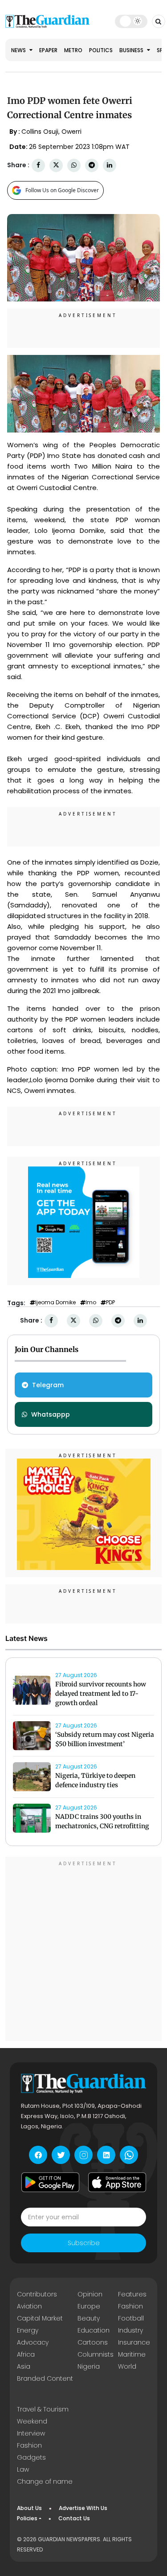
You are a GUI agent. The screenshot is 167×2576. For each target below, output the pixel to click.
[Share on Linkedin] (110, 165)
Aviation (29, 2306)
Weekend (32, 2421)
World (127, 2366)
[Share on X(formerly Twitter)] (56, 165)
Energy (28, 2330)
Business (132, 50)
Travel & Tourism (43, 2409)
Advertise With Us (83, 2508)
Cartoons (93, 2342)
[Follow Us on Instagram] (83, 2155)
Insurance (134, 2342)
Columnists (96, 2354)
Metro (73, 50)
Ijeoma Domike (55, 1302)
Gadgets (31, 2457)
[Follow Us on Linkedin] (106, 2155)
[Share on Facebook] (38, 165)
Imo (91, 1302)
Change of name (45, 2481)
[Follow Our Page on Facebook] (38, 2155)
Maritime (132, 2354)
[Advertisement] (83, 1950)
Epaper (48, 50)
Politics (101, 50)
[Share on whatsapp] (74, 165)
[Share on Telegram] (92, 165)
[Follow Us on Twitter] (61, 2155)
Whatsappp (51, 1414)
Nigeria (89, 2366)
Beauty (89, 2318)
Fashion (130, 2306)
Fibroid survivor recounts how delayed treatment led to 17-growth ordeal (101, 1694)
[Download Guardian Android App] (50, 2182)
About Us (29, 2508)
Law (23, 2469)
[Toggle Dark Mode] (131, 21)
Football (131, 2318)
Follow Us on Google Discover (62, 190)
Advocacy (33, 2342)
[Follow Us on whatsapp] (129, 2155)
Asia (24, 2366)
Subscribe (84, 2243)
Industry (130, 2330)
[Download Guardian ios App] (117, 2182)
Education (94, 2330)
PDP (110, 1302)
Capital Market (40, 2318)
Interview (31, 2433)
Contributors (37, 2294)
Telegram (48, 1385)
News (19, 50)
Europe (89, 2306)
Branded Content (45, 2378)
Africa (26, 2354)
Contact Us (74, 2518)
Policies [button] (27, 2518)
